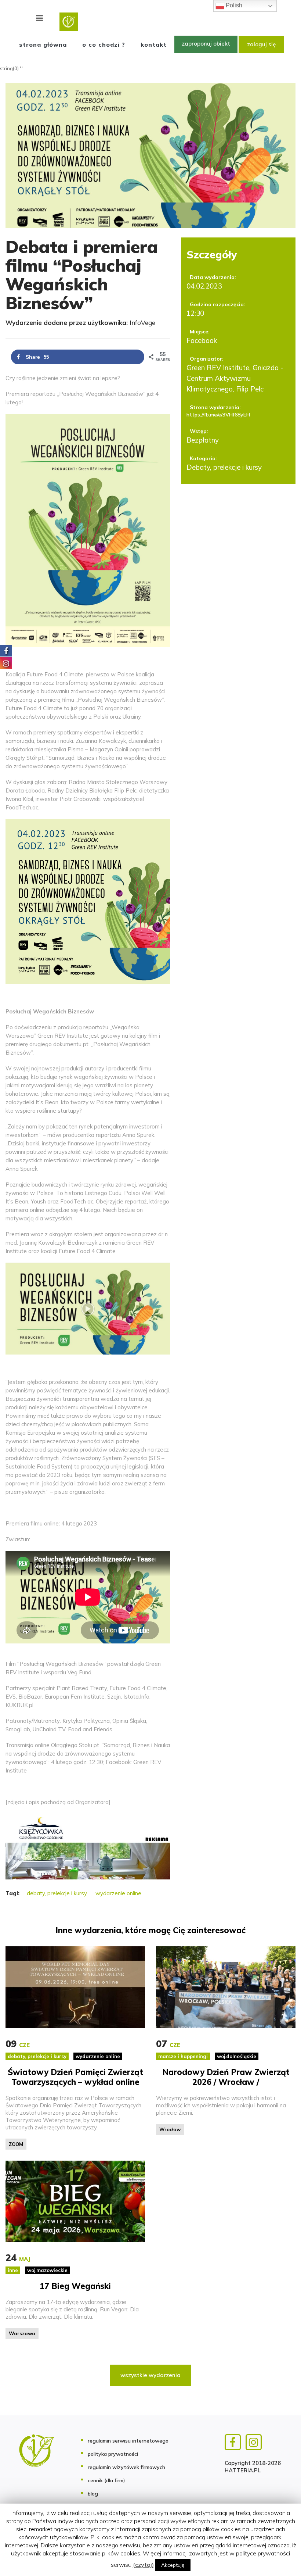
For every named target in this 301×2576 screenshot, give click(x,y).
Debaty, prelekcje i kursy (224, 467)
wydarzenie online (118, 1893)
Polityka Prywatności (113, 2454)
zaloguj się (261, 44)
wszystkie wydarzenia (150, 2375)
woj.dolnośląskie (237, 2056)
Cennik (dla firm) (106, 2480)
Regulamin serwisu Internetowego (128, 2441)
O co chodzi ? (104, 44)
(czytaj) (143, 2565)
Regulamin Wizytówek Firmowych (126, 2467)
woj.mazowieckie (47, 2270)
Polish (233, 5)
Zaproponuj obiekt (206, 44)
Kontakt (154, 44)
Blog (93, 2494)
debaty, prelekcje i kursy (57, 1893)
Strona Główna (43, 44)
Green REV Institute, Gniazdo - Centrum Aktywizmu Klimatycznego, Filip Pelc (235, 378)
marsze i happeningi (183, 2056)
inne (13, 2270)
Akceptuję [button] (173, 2565)
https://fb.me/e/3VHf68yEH (218, 415)
